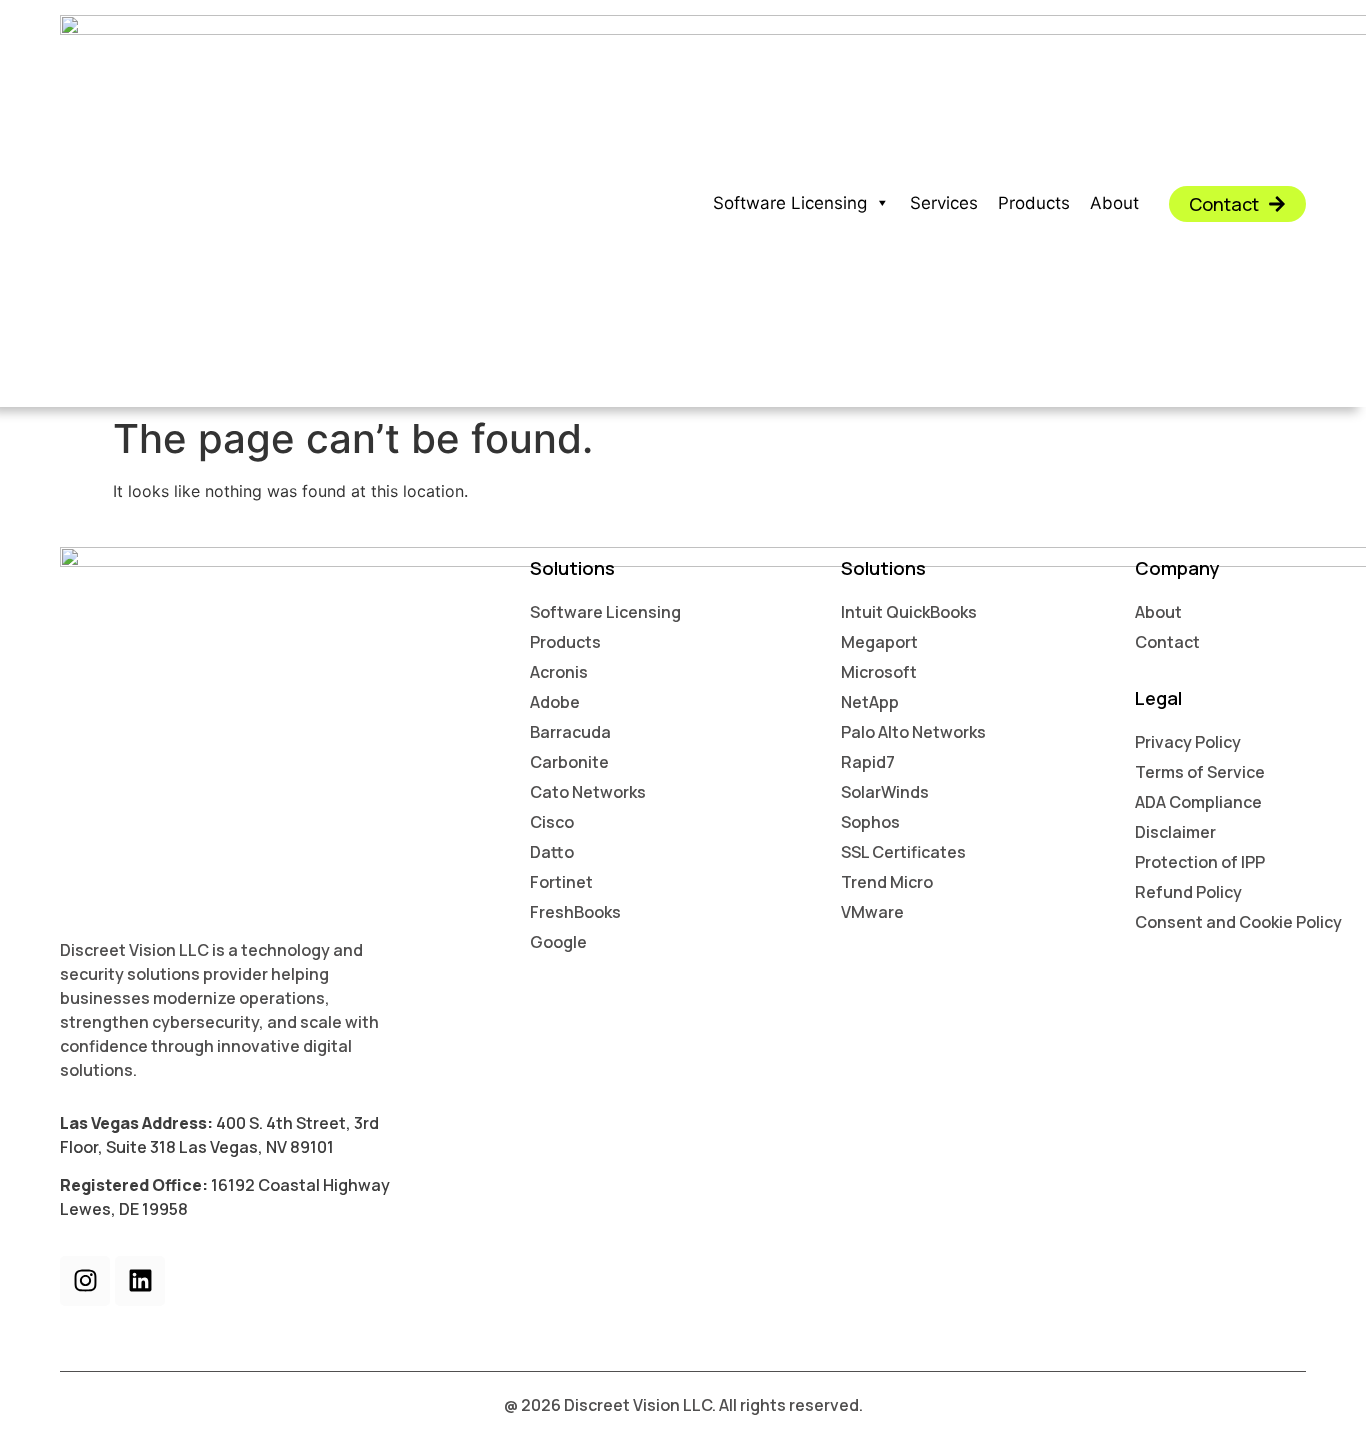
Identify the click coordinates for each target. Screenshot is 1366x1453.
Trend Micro (887, 882)
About (1114, 203)
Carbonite (569, 762)
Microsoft (879, 672)
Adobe (555, 702)
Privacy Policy (1188, 742)
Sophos (870, 822)
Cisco (552, 822)
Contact (1167, 642)
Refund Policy (1188, 892)
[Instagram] (85, 1281)
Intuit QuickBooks (909, 612)
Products (1034, 203)
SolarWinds (885, 792)
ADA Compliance (1198, 802)
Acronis (559, 672)
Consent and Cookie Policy (1238, 922)
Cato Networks (588, 792)
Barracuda (570, 732)
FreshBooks (575, 912)
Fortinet (561, 882)
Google (558, 942)
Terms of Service (1200, 772)
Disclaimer (1175, 832)
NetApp (870, 702)
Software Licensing (790, 203)
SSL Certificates (903, 852)
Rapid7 (868, 762)
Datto (552, 852)
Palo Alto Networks (913, 732)
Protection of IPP (1200, 862)
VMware (872, 912)
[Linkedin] (140, 1281)
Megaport (879, 642)
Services (944, 203)
